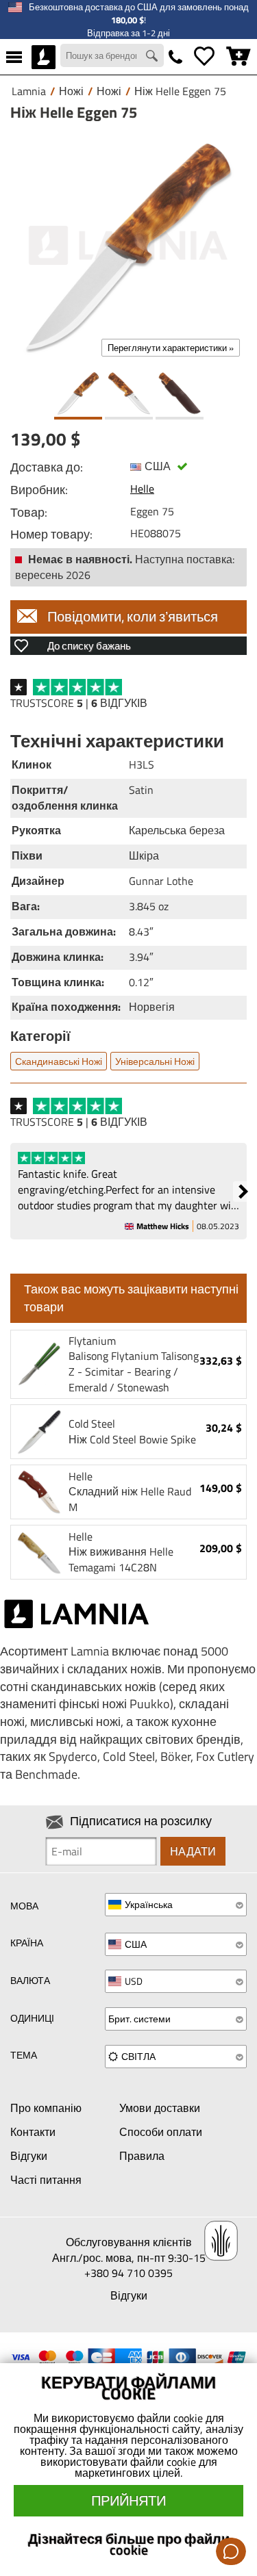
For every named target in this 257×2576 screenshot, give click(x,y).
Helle (142, 489)
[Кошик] (238, 57)
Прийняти (128, 2500)
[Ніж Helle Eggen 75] (128, 245)
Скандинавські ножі (59, 1061)
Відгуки (29, 2156)
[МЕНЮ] (14, 57)
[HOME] (44, 57)
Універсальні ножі (155, 1061)
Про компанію (46, 2108)
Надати (193, 1851)
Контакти (33, 2132)
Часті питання (46, 2180)
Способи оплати (161, 2132)
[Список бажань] (204, 57)
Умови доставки (160, 2108)
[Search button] (154, 57)
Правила (142, 2156)
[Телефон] (175, 57)
